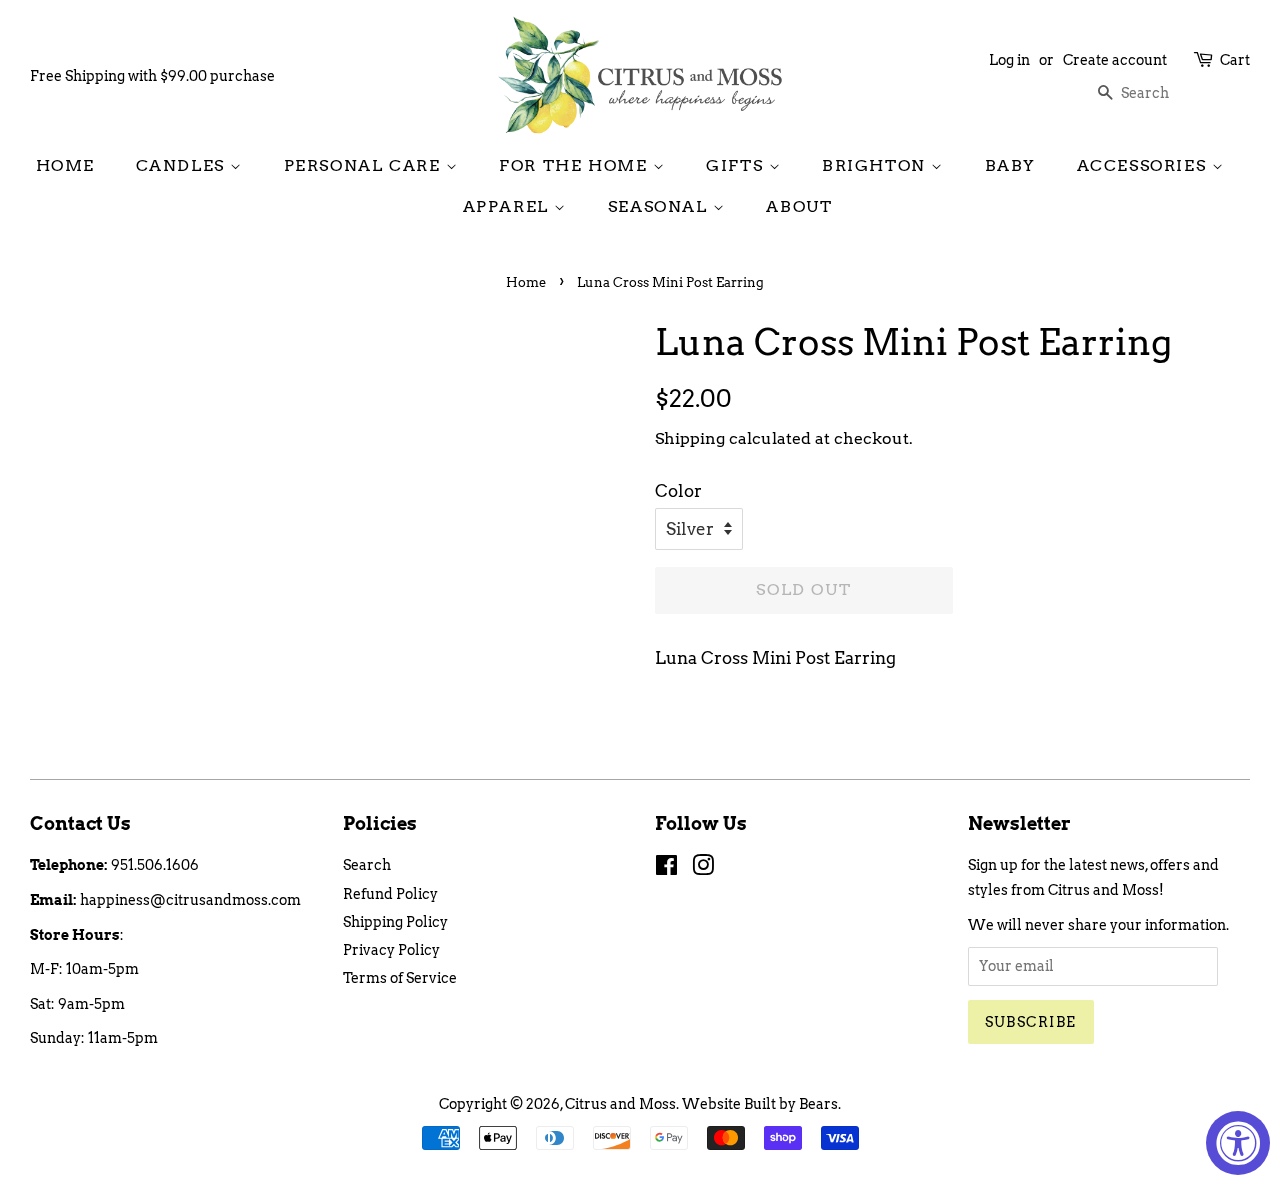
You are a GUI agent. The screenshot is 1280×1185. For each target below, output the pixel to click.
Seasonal (660, 206)
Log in (1009, 60)
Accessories (1144, 165)
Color (678, 491)
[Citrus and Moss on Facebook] (666, 869)
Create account (1115, 60)
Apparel (509, 206)
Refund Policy (390, 894)
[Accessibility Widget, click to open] (1238, 1143)
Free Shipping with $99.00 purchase (152, 76)
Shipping (690, 438)
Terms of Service (400, 978)
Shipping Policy (395, 922)
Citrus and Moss (620, 1104)
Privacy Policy (391, 950)
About (799, 206)
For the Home (576, 165)
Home (65, 165)
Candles (183, 165)
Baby (1010, 165)
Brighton (876, 165)
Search (367, 865)
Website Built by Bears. (761, 1104)
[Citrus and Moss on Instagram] (703, 869)
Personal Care (365, 165)
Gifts (737, 165)
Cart (1235, 60)
